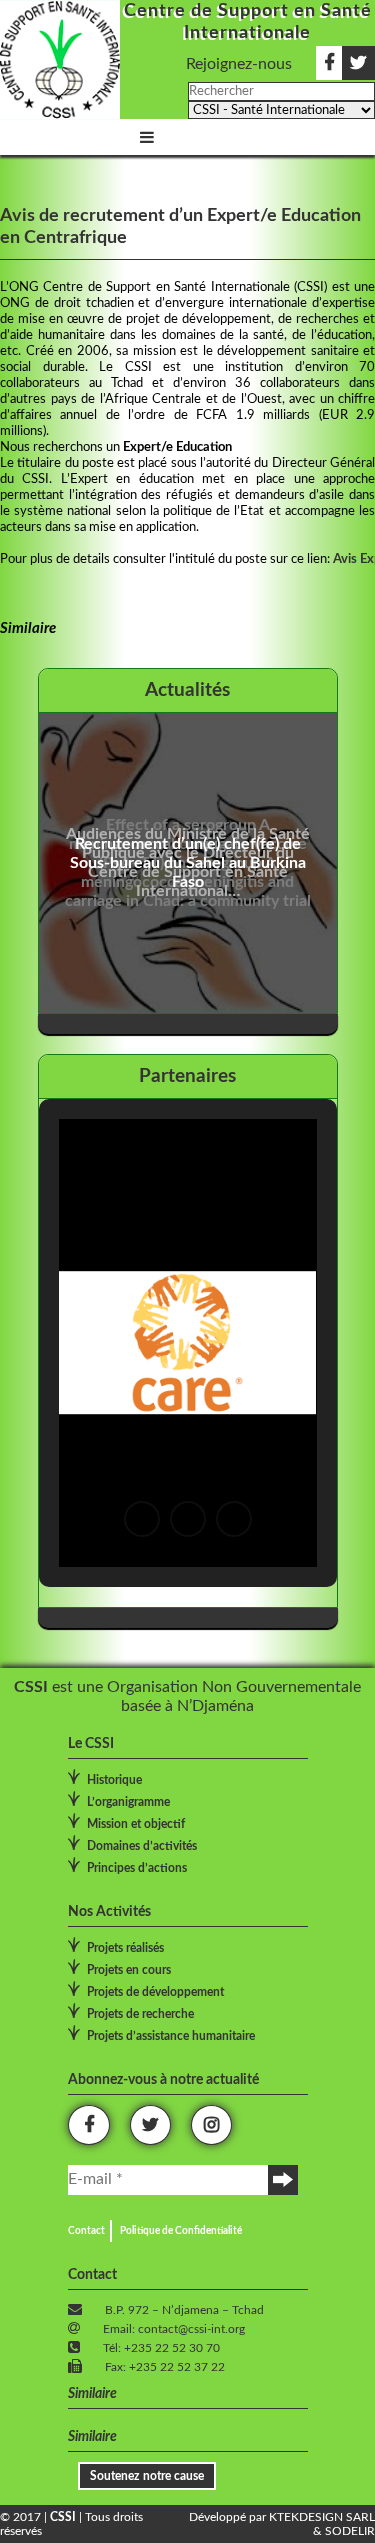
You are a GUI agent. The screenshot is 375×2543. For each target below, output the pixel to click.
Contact (86, 2231)
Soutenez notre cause (147, 2476)
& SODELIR (344, 2531)
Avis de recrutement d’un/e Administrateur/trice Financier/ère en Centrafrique (158, 863)
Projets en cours (129, 1970)
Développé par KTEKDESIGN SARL (282, 2517)
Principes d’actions (137, 1868)
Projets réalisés (125, 1948)
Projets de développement (155, 1992)
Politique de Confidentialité (181, 2231)
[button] (142, 1519)
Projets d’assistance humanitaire (171, 2036)
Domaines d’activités (142, 1846)
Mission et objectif (136, 1824)
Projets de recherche (140, 2014)
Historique (114, 1780)
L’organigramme (128, 1802)
